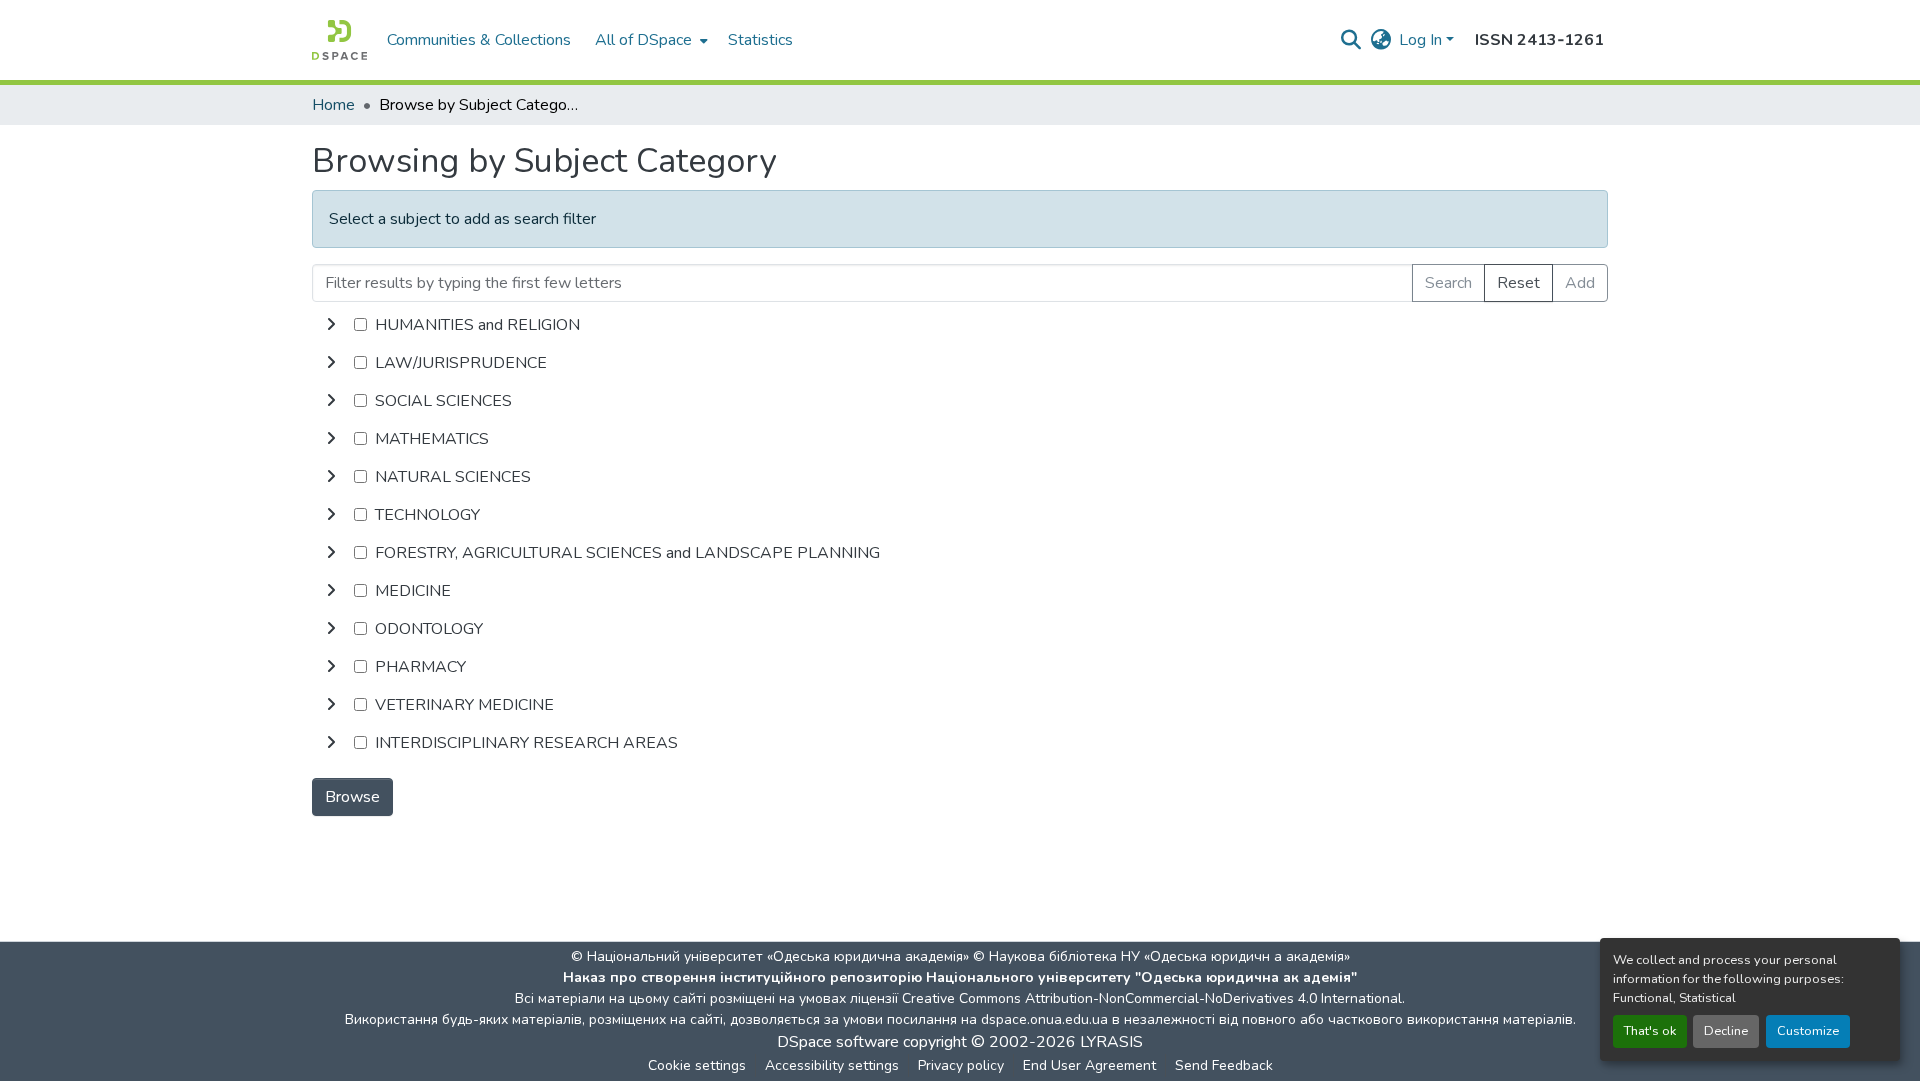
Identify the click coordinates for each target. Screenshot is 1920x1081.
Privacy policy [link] (961, 1065)
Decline (1726, 1031)
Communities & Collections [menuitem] (479, 40)
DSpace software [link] (838, 1042)
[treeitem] (960, 363)
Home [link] (333, 105)
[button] (339, 40)
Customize (1808, 1031)
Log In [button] (1422, 40)
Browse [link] (352, 797)
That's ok (1650, 1031)
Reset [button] (1518, 283)
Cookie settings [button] (697, 1065)
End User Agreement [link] (1089, 1065)
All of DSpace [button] (643, 40)
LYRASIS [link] (1111, 1042)
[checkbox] (360, 324)
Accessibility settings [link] (832, 1065)
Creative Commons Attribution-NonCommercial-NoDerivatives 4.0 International (1152, 998)
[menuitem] (649, 40)
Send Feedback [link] (1224, 1065)
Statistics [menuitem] (760, 40)
